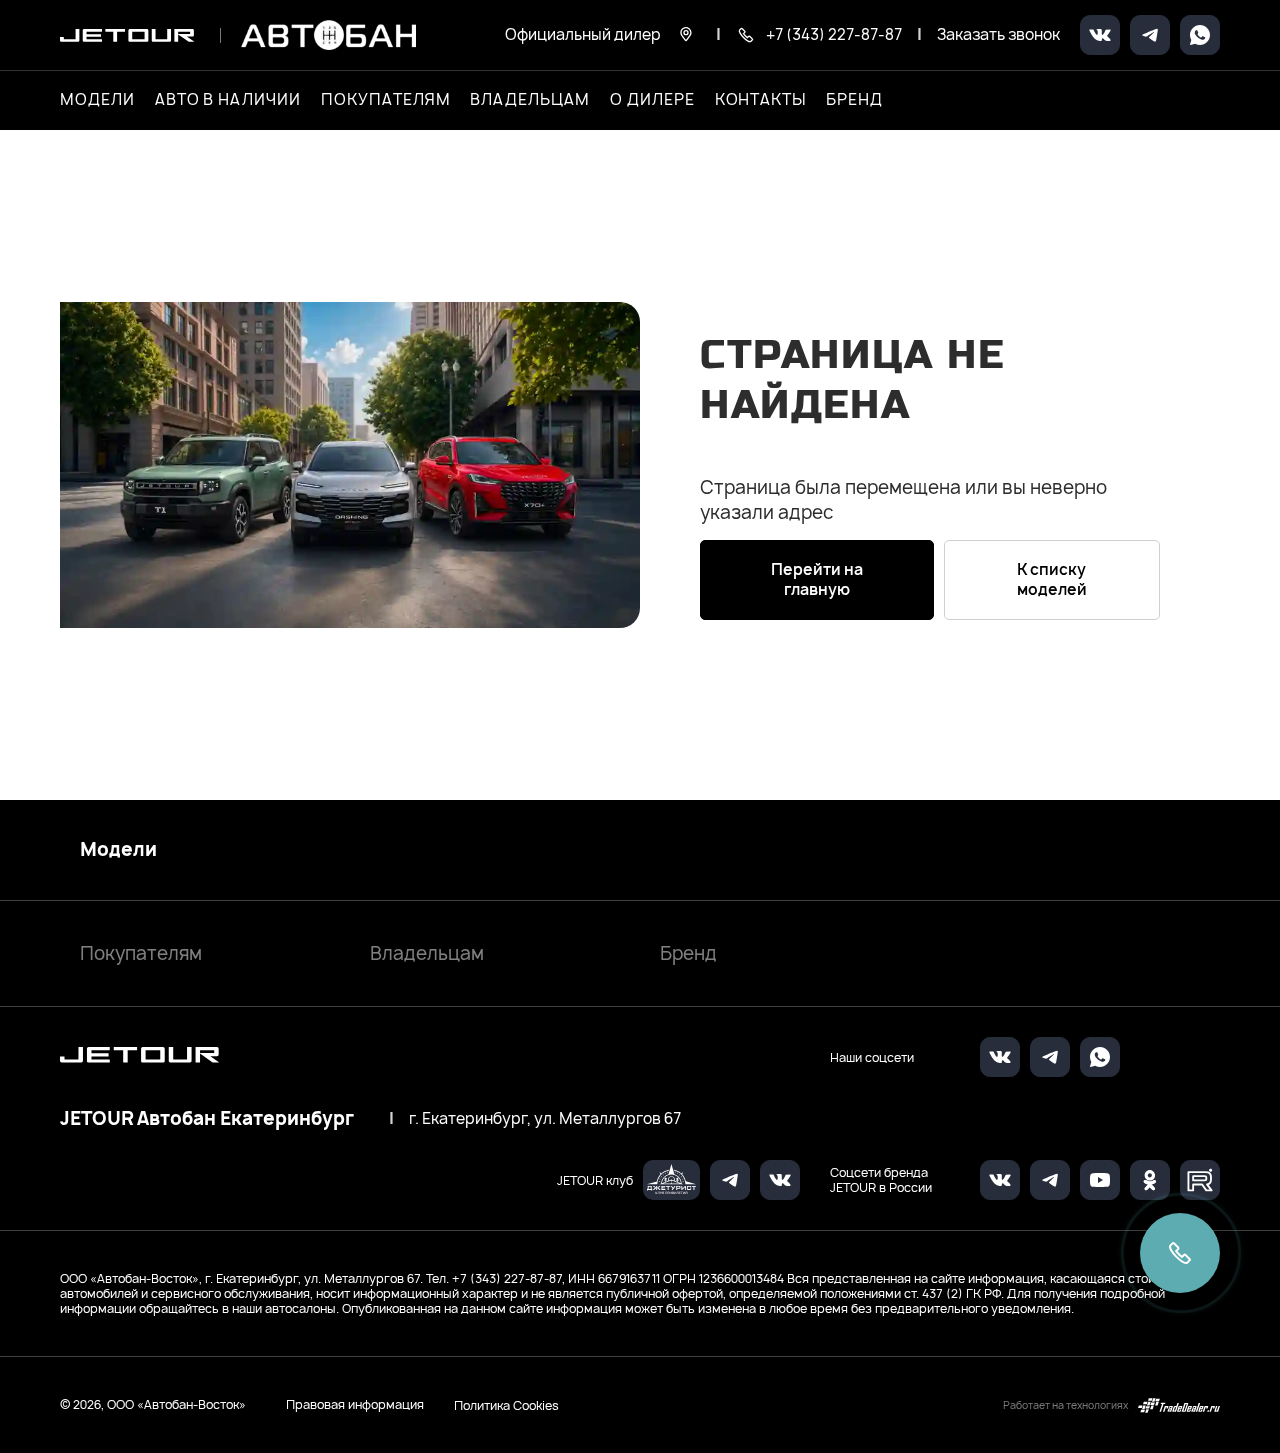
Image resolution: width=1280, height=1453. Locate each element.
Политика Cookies (506, 1405)
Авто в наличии (228, 100)
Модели (118, 850)
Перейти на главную (817, 579)
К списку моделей (1052, 579)
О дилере (652, 100)
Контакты (761, 100)
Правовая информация (355, 1404)
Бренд (688, 953)
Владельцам (427, 953)
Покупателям (141, 953)
